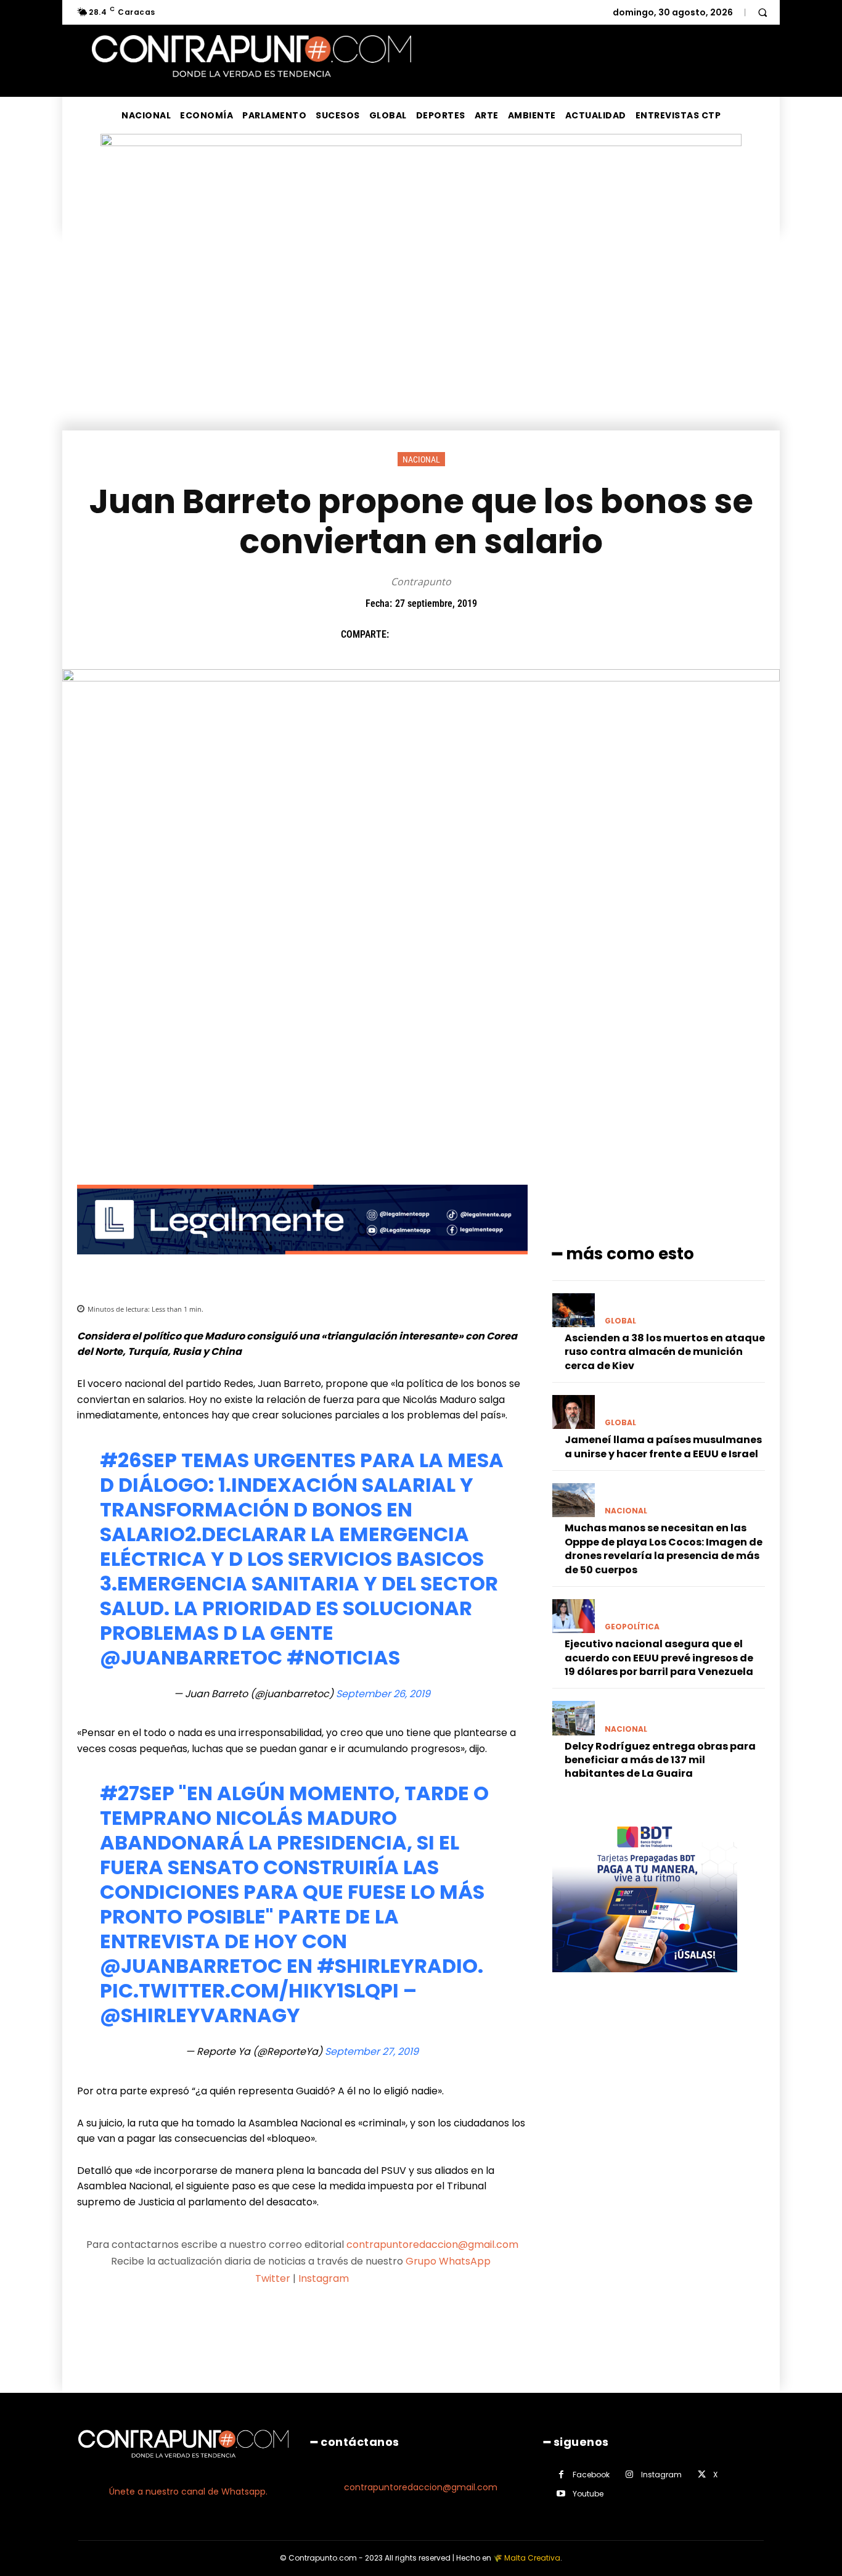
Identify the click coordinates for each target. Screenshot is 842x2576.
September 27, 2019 (372, 2051)
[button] (762, 12)
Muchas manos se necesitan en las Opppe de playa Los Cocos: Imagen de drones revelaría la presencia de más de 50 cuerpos (664, 1549)
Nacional (421, 459)
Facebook (591, 2475)
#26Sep (138, 1460)
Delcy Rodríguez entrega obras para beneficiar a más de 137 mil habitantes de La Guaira (660, 1760)
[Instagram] (630, 2475)
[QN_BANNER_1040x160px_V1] (421, 143)
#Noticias (343, 1657)
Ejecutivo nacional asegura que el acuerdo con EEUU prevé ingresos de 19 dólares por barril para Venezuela (659, 1658)
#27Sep (137, 1793)
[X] (433, 634)
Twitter (273, 2278)
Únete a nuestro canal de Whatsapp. (188, 2492)
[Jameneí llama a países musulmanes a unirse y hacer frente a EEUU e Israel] (574, 1412)
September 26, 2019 (383, 1694)
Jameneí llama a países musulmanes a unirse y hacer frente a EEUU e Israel (663, 1446)
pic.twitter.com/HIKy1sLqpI (249, 1990)
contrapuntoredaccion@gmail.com (432, 2245)
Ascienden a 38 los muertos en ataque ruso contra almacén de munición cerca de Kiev (665, 1352)
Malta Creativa (532, 2558)
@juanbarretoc (191, 1657)
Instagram (324, 2278)
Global (620, 1321)
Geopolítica (632, 1627)
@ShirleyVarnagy (200, 2015)
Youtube (588, 2494)
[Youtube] (561, 2494)
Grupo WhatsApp (449, 2261)
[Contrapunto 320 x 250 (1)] (645, 1982)
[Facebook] (404, 634)
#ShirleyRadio (397, 1966)
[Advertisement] (421, 338)
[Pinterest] (461, 634)
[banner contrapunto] (302, 1264)
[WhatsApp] (489, 634)
